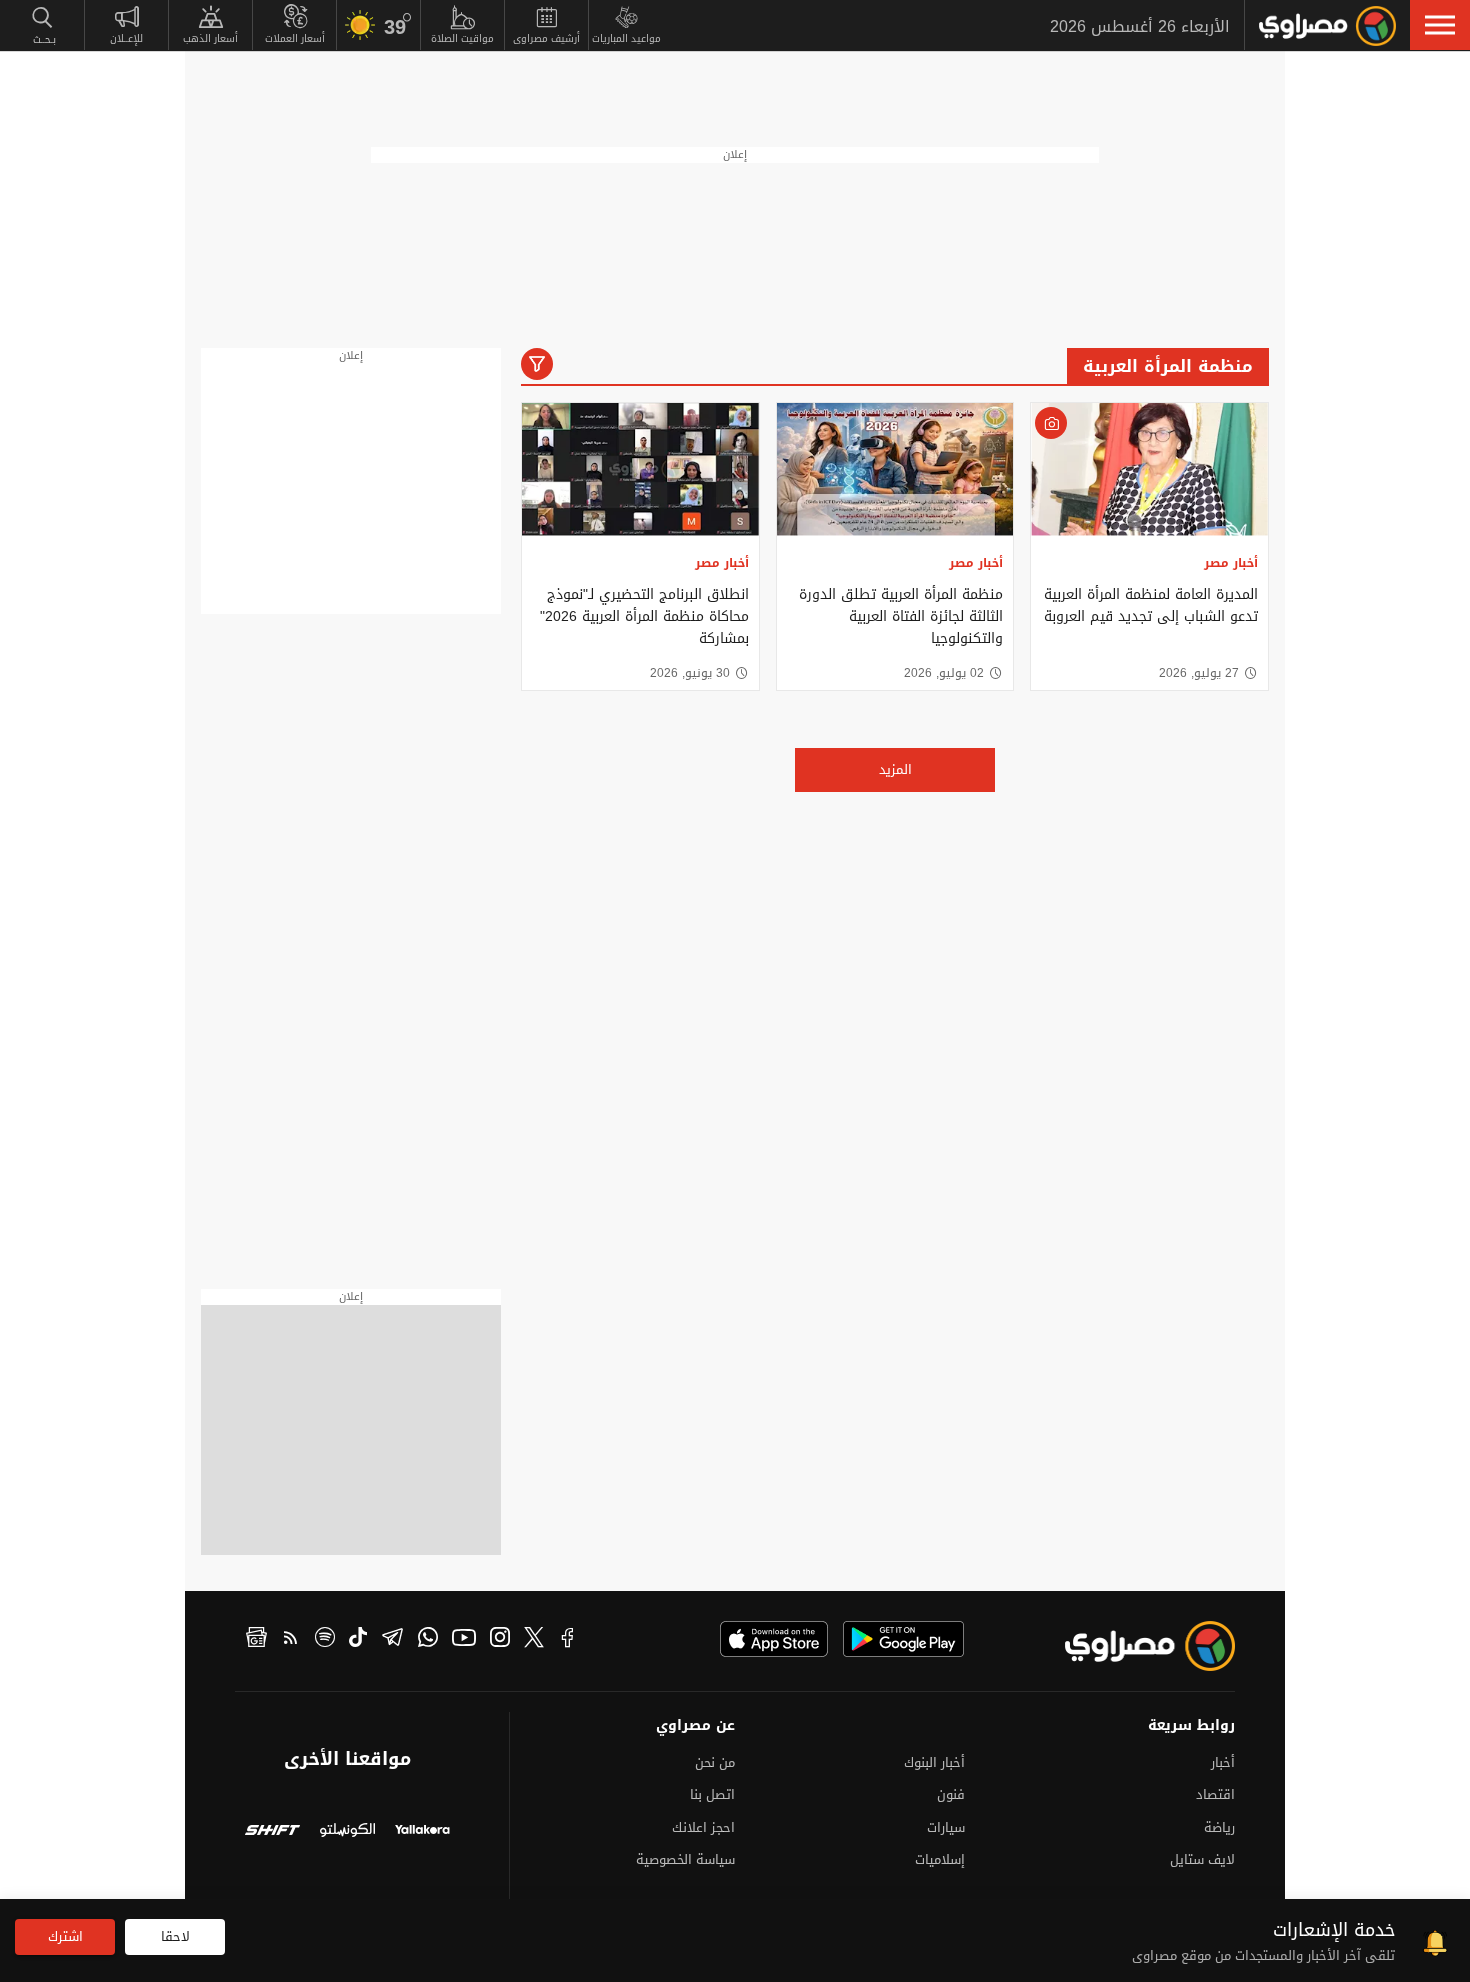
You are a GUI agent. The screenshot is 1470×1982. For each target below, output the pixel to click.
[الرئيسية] (1327, 26)
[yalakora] (422, 1832)
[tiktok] (358, 1640)
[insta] (500, 1640)
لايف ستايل (1202, 1859)
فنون (951, 1794)
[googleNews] (256, 1640)
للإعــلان (126, 38)
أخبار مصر (1231, 563)
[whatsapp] (428, 1640)
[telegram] (392, 1640)
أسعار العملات (295, 38)
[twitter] (534, 1640)
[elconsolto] (347, 1832)
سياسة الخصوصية (685, 1859)
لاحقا (175, 1936)
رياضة (1219, 1827)
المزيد (895, 769)
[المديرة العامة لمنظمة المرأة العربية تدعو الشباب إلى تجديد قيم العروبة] (1149, 469)
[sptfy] (325, 1640)
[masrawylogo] (1132, 1646)
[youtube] (464, 1640)
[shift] (272, 1832)
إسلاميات (940, 1859)
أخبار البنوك (934, 1762)
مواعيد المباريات (626, 38)
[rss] (291, 1640)
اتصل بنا (712, 1794)
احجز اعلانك (703, 1827)
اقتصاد (1215, 1794)
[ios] (774, 1639)
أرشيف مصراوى (546, 38)
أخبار (1223, 1762)
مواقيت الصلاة (462, 38)
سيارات (946, 1827)
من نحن (715, 1762)
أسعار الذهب (210, 38)
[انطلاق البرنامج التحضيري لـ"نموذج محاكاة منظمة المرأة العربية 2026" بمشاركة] (640, 469)
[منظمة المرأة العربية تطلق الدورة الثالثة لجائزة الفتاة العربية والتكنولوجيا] (895, 469)
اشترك (65, 1936)
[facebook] (568, 1640)
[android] (903, 1639)
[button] (1440, 25)
